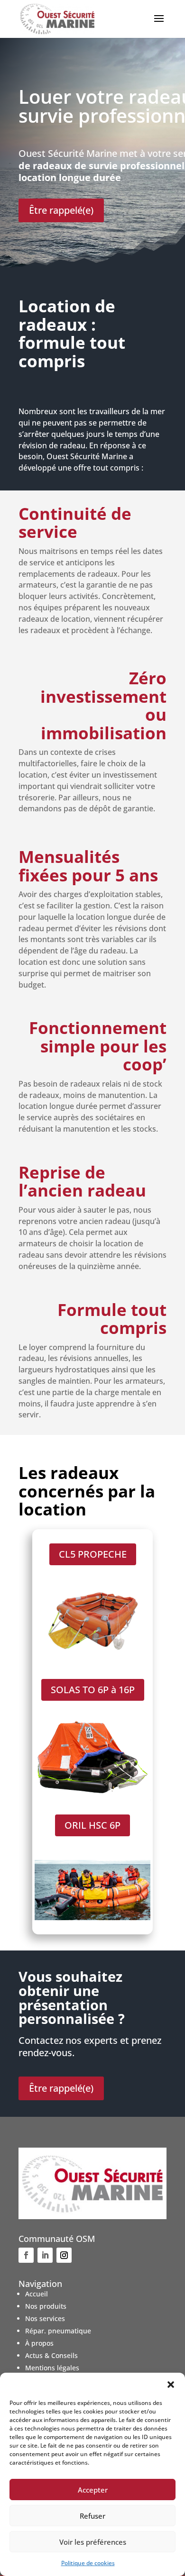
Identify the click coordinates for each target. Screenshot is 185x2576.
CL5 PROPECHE (93, 1554)
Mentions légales (52, 2368)
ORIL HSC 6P (92, 1825)
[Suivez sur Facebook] (26, 2255)
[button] (171, 2385)
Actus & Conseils (51, 2355)
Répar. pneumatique (58, 2331)
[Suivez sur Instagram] (64, 2255)
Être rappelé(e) (61, 210)
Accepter (93, 2490)
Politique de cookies (88, 2563)
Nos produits (46, 2306)
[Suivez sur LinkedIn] (45, 2255)
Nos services (45, 2318)
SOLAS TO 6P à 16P (93, 1690)
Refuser (92, 2516)
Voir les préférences (93, 2542)
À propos (39, 2343)
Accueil (37, 2294)
